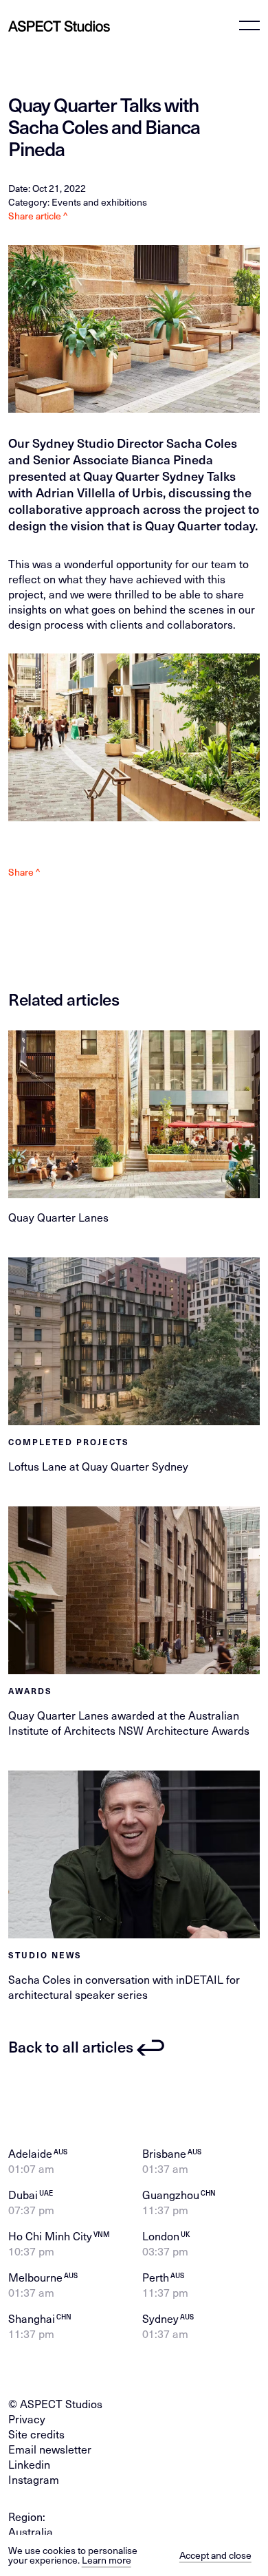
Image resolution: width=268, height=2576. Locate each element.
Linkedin (29, 2464)
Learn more (107, 2560)
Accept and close (215, 2555)
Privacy (27, 2418)
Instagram (34, 2479)
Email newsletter (50, 2449)
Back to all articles (71, 2046)
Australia (31, 2531)
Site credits (36, 2434)
